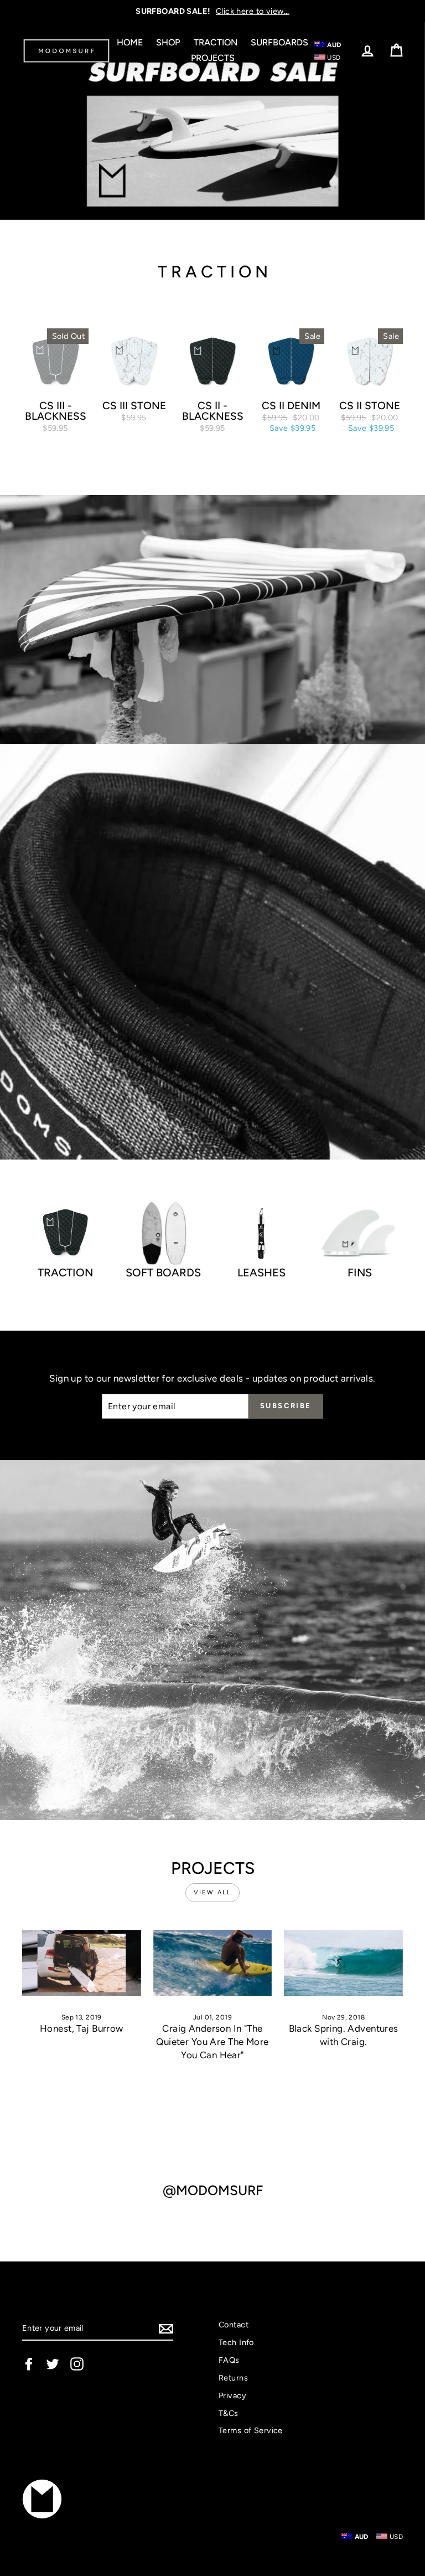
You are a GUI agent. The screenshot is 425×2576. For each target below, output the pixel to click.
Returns (233, 2378)
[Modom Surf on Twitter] (53, 2364)
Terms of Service (251, 2430)
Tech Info (236, 2342)
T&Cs (229, 2413)
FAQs (229, 2360)
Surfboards (279, 42)
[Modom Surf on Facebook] (29, 2364)
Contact (234, 2325)
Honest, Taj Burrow (82, 2028)
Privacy (232, 2395)
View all (213, 1892)
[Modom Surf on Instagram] (77, 2364)
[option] (212, 11)
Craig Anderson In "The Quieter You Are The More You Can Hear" (212, 2042)
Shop (168, 42)
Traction (216, 42)
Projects (213, 58)
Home (130, 42)
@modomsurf (213, 2191)
